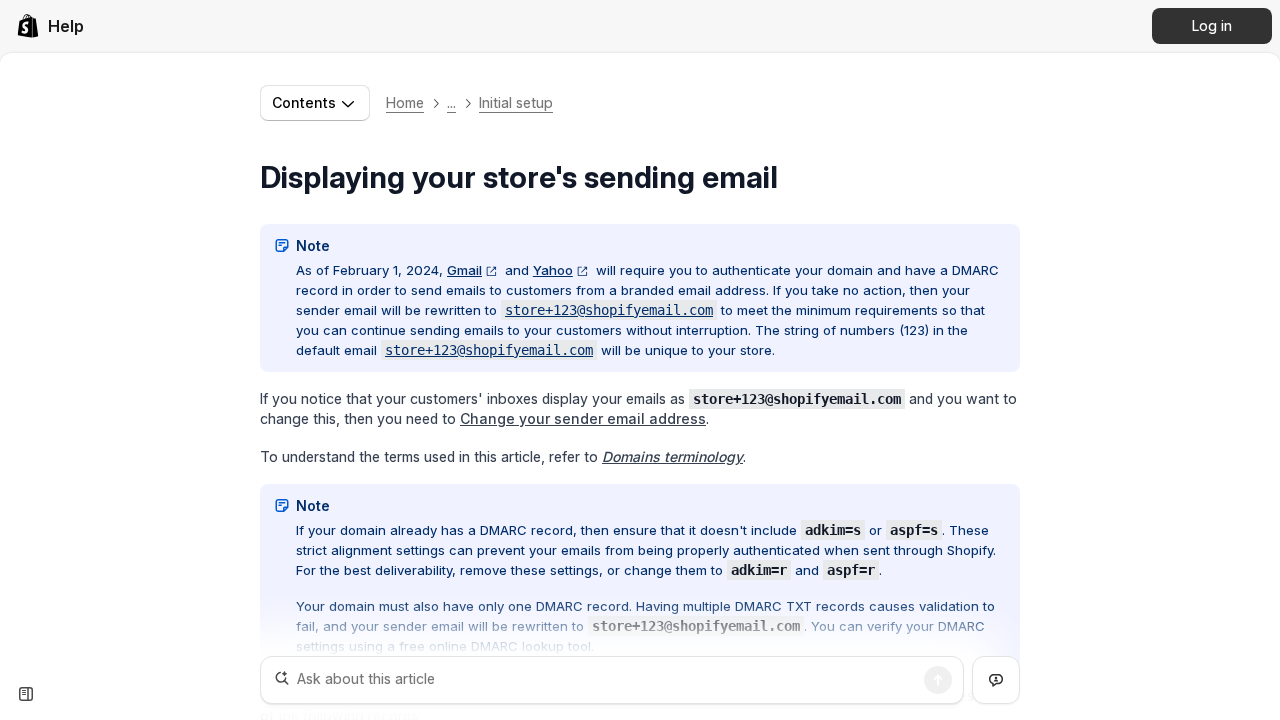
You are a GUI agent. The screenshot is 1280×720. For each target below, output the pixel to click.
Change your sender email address (583, 418)
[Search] (938, 680)
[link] (50, 26)
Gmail (464, 270)
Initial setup (516, 102)
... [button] (451, 102)
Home (405, 102)
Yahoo (553, 270)
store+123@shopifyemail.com (609, 310)
